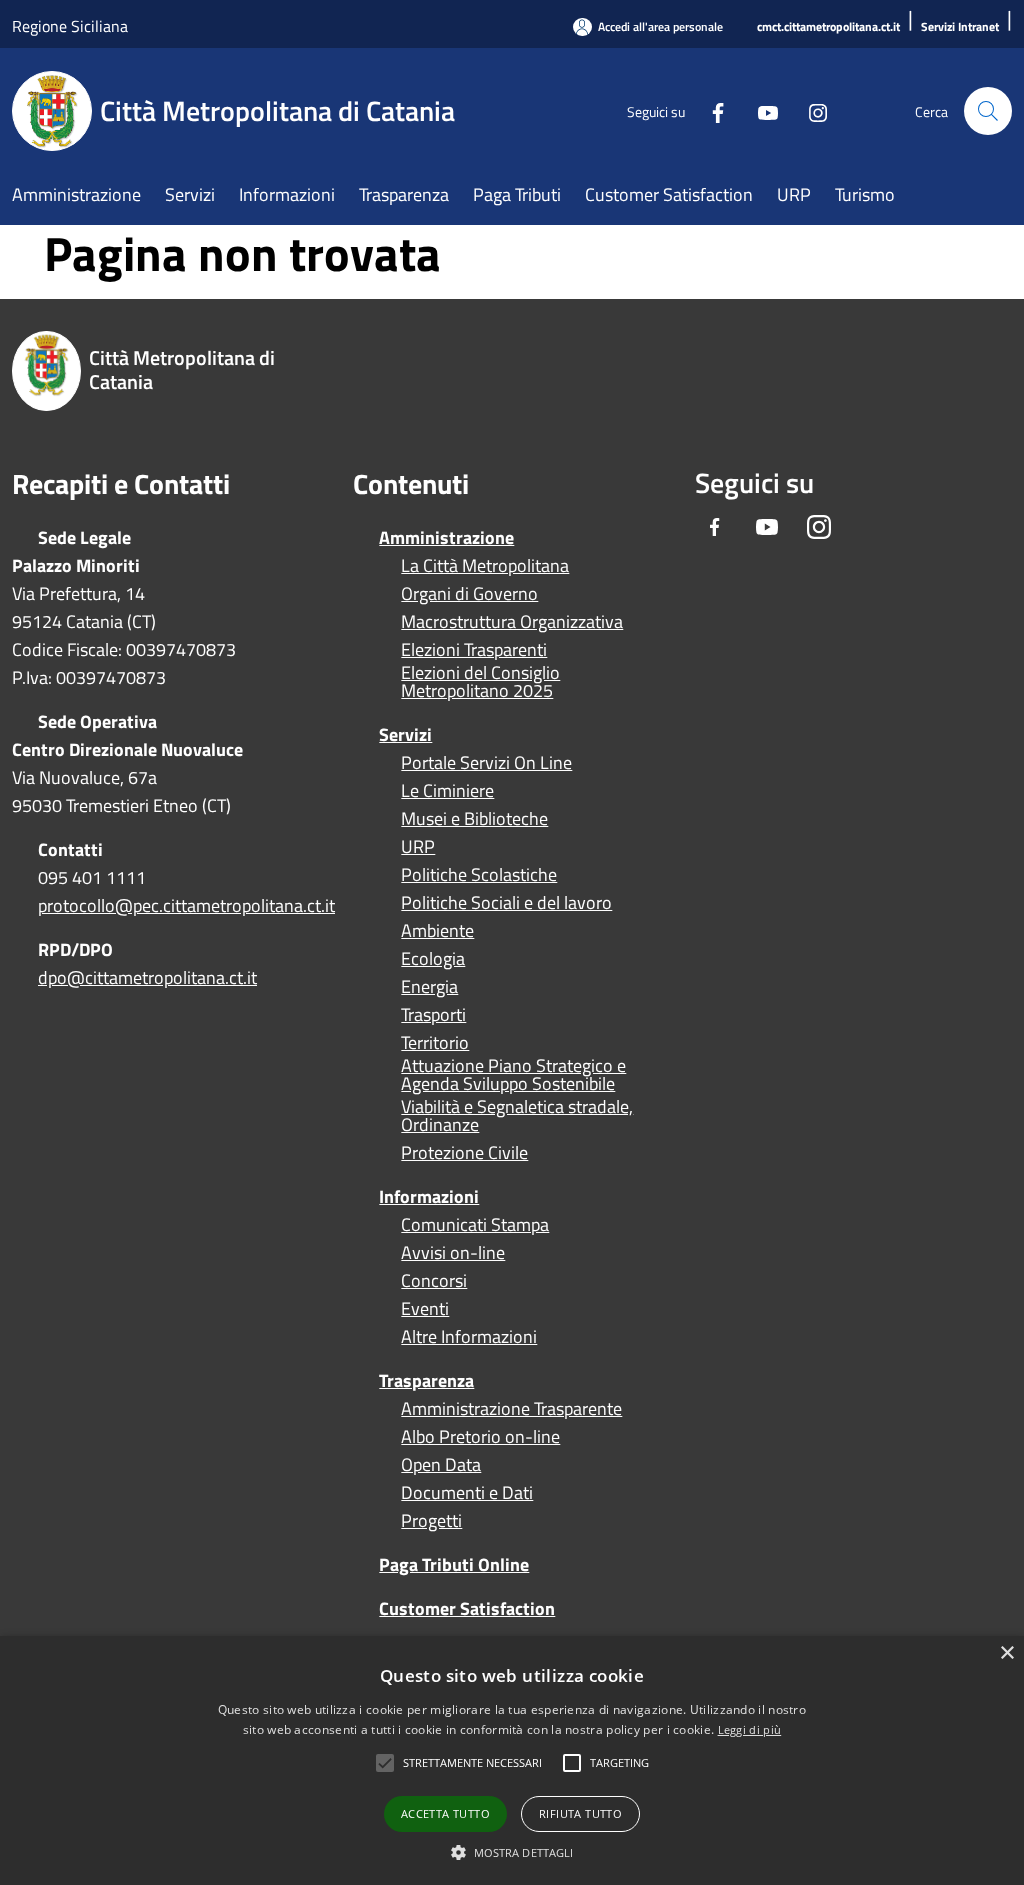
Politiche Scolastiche (479, 875)
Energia (429, 987)
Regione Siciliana (70, 26)
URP (418, 847)
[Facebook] (710, 110)
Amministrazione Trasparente (511, 1409)
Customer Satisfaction (467, 1608)
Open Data (441, 1465)
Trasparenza (426, 1380)
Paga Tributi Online (454, 1564)
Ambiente (437, 931)
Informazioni (429, 1196)
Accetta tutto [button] (445, 1813)
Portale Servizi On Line (486, 763)
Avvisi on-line (453, 1253)
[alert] (512, 1760)
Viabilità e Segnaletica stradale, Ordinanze (517, 1116)
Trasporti (433, 1015)
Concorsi (434, 1281)
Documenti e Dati (467, 1493)
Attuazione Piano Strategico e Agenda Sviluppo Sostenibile (513, 1075)
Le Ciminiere (447, 791)
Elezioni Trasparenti (474, 650)
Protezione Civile (464, 1153)
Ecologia (433, 959)
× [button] (1006, 1653)
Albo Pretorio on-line (480, 1437)
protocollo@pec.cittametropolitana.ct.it (186, 905)
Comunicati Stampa (475, 1225)
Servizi (405, 734)
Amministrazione (446, 537)
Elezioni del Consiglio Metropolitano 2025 (480, 682)
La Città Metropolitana (485, 566)
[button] (472, 1763)
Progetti (431, 1521)
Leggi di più (750, 1729)
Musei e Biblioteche (474, 819)
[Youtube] (760, 110)
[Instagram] (810, 110)
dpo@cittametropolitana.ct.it (147, 977)
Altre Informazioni (469, 1337)
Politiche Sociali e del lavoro (506, 903)
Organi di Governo (469, 594)
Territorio (435, 1043)
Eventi (425, 1309)
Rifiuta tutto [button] (580, 1813)
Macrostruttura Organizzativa (512, 622)
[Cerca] (988, 111)
